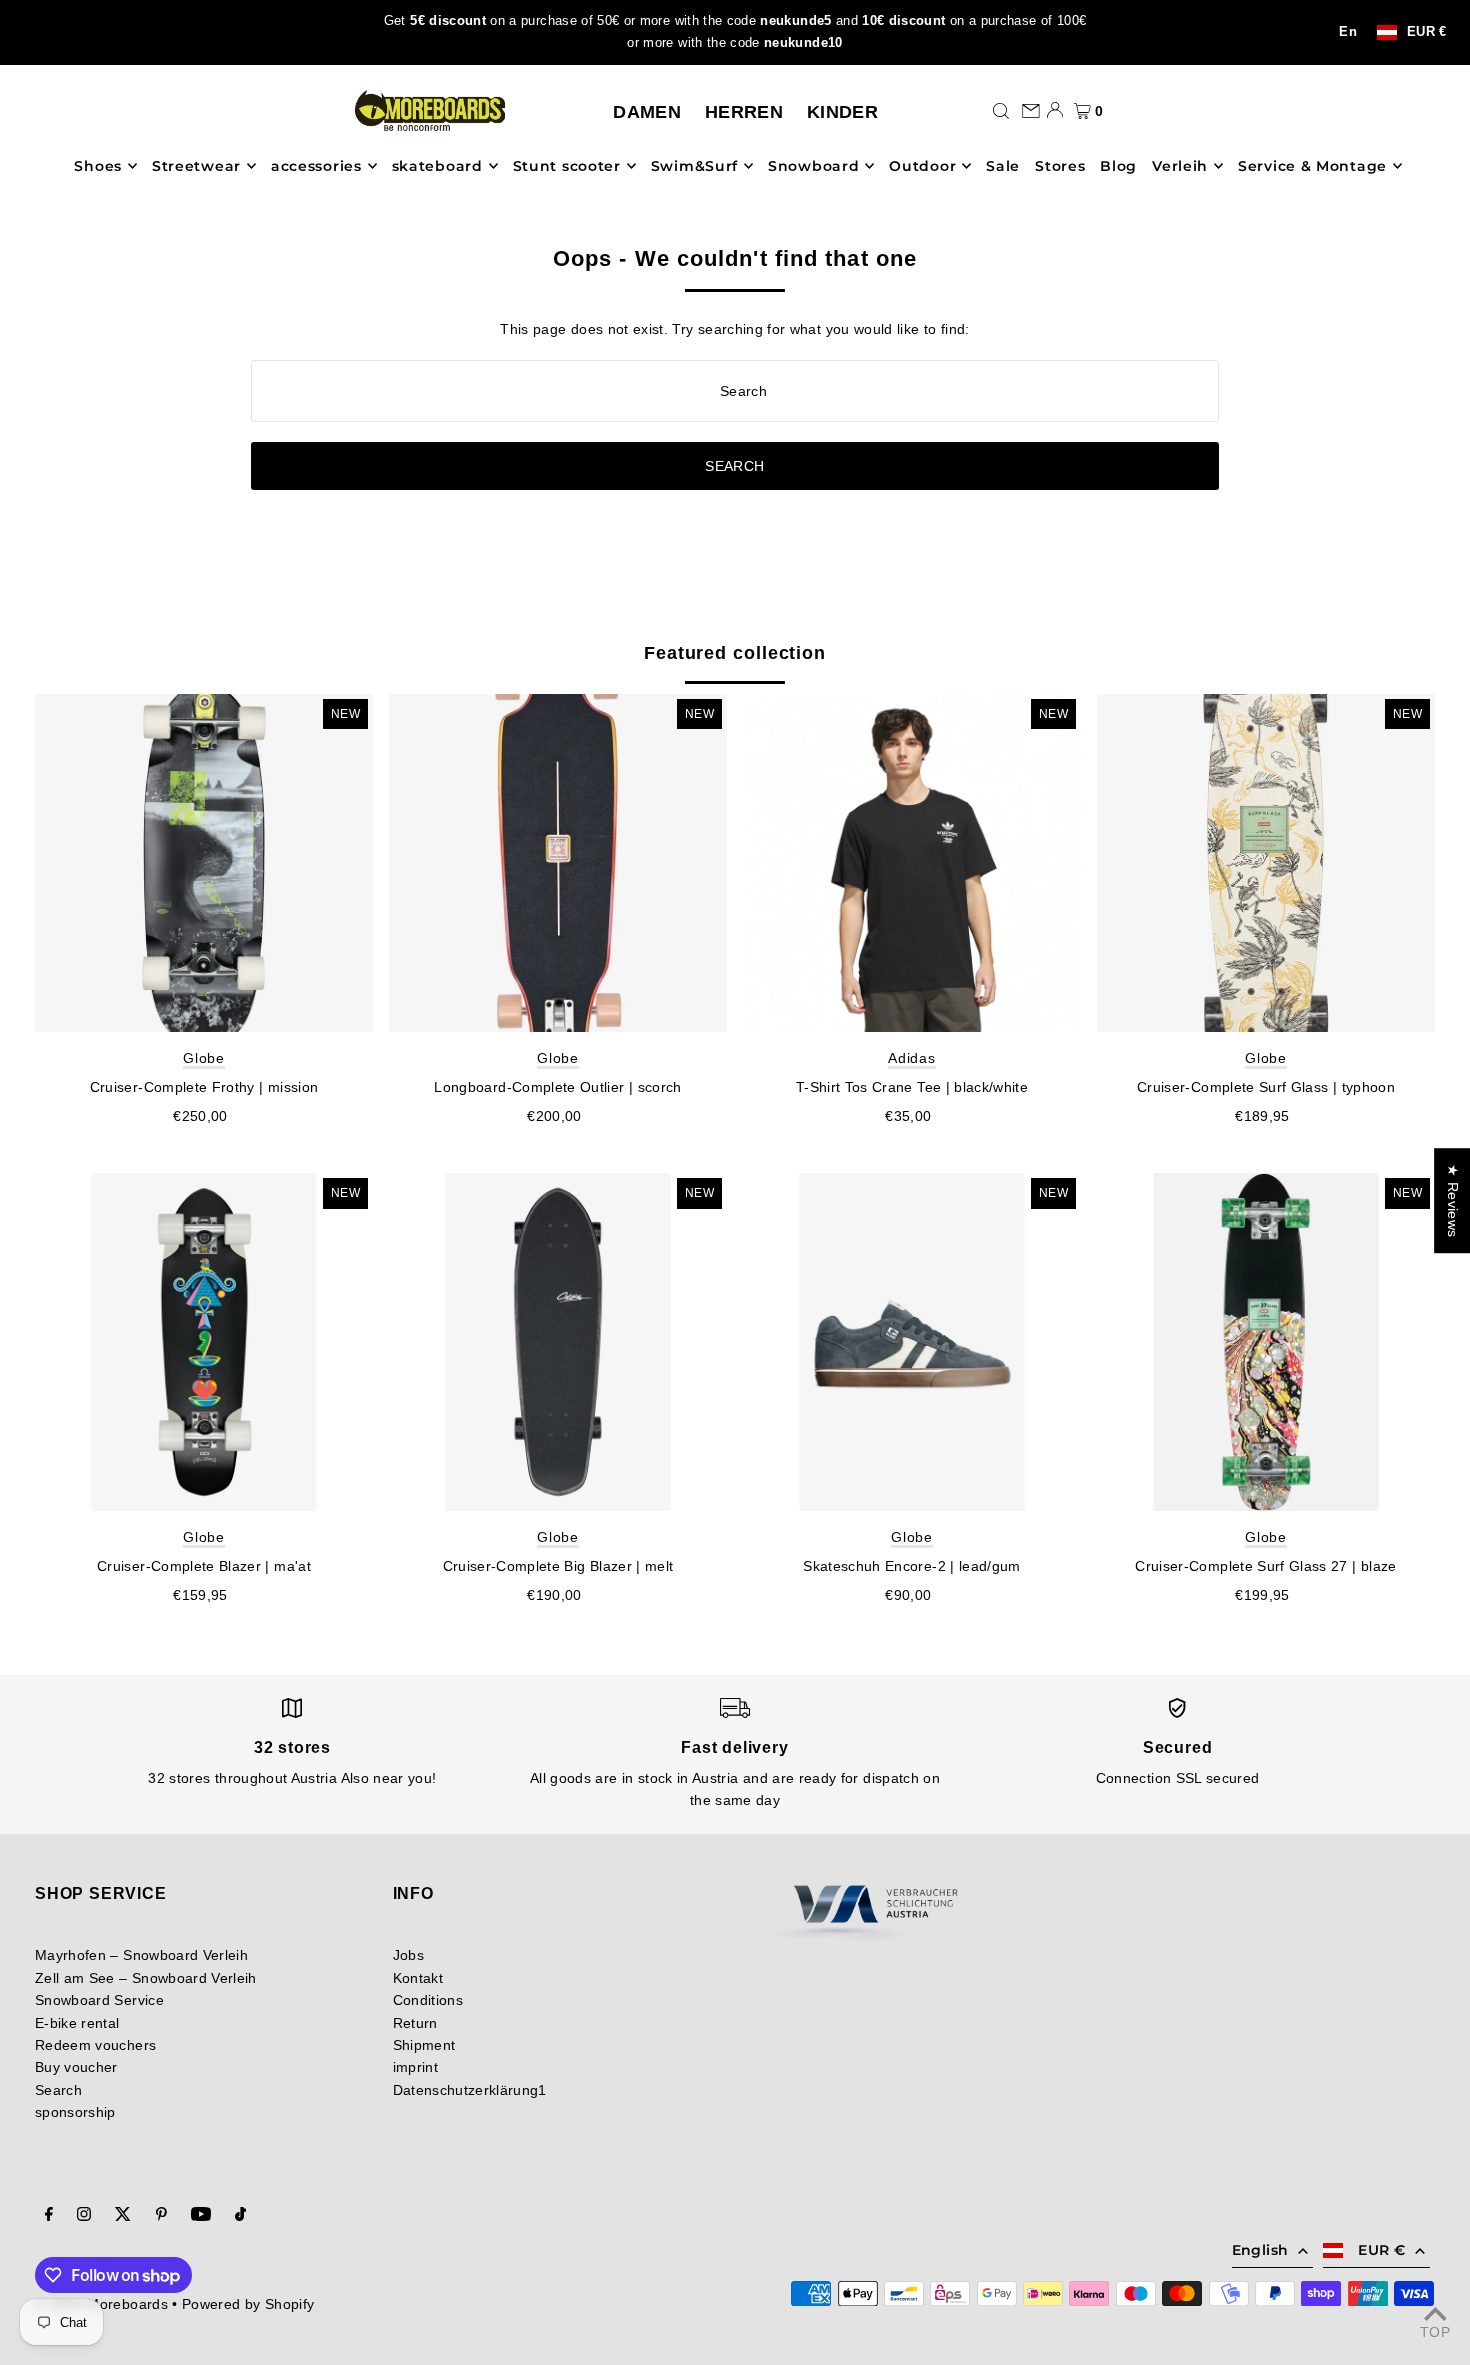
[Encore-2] (912, 1342)
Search (58, 2090)
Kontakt (418, 1978)
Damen (647, 112)
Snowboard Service (99, 2000)
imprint (415, 2067)
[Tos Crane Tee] (912, 863)
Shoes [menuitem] (98, 166)
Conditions (428, 2000)
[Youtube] (201, 2216)
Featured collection (735, 653)
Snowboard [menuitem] (813, 166)
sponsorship (75, 2112)
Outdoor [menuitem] (922, 166)
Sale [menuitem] (1003, 166)
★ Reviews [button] (1453, 1200)
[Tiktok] (240, 2216)
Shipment (424, 2045)
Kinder (842, 112)
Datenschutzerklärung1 (470, 2090)
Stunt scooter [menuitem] (567, 166)
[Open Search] (1001, 110)
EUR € (1427, 32)
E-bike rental (77, 2023)
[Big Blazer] (558, 1342)
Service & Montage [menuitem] (1312, 166)
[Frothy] (204, 863)
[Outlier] (558, 863)
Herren (744, 112)
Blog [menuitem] (1118, 166)
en (1348, 32)
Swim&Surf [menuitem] (694, 166)
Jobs (408, 1955)
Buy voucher (76, 2067)
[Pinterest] (161, 2216)
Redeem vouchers (95, 2045)
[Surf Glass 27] (1266, 1342)
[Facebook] (49, 2216)
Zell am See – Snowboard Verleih (146, 1978)
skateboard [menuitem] (437, 166)
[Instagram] (84, 2216)
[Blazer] (204, 1342)
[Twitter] (123, 2216)
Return (415, 2023)
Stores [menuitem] (1060, 166)
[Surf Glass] (1266, 863)
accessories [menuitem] (316, 166)
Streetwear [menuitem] (196, 166)
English (1260, 2250)
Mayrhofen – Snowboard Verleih (141, 1955)
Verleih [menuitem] (1180, 166)
